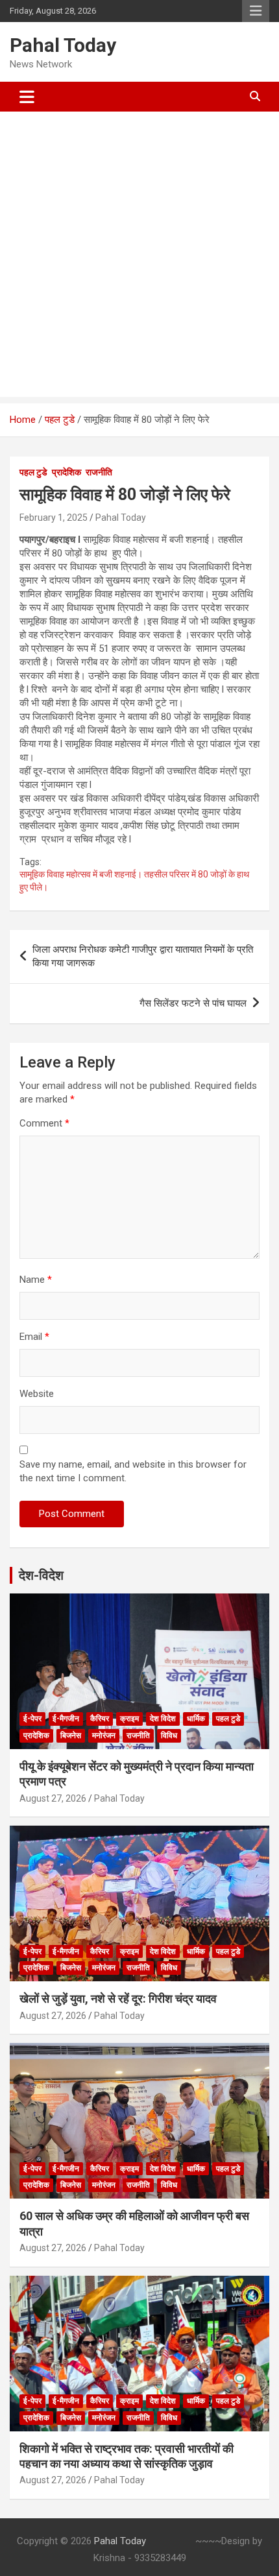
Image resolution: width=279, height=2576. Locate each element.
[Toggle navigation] (27, 97)
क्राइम (129, 1719)
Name (36, 1280)
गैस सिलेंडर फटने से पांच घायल (193, 1003)
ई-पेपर (32, 1719)
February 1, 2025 (54, 518)
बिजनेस (71, 1735)
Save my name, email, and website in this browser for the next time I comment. (133, 1471)
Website (37, 1394)
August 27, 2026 (53, 1798)
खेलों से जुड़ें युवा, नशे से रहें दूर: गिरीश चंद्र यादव (118, 1998)
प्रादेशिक (67, 472)
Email (34, 1337)
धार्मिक (196, 1719)
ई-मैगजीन (66, 1719)
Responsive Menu (256, 11)
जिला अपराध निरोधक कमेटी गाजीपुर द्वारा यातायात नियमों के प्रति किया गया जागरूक (143, 956)
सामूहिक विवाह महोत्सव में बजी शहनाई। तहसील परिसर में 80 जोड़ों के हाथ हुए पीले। (135, 881)
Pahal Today (63, 45)
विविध (169, 1735)
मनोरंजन (104, 1735)
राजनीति (99, 472)
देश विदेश (163, 1719)
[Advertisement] (139, 257)
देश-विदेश (41, 1575)
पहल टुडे (33, 472)
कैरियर (100, 1719)
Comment (44, 1123)
